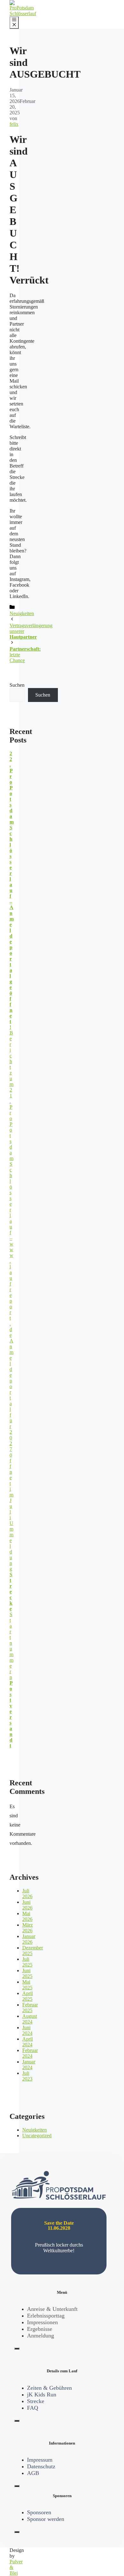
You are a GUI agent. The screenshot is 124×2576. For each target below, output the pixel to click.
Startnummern (11, 1680)
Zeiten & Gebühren (49, 2388)
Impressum (40, 2460)
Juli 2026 (27, 1894)
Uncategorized (37, 2136)
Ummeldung (11, 1566)
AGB (33, 2473)
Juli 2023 (27, 2076)
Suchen (17, 685)
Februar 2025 (30, 2008)
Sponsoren (39, 2512)
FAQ (33, 2408)
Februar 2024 (30, 2053)
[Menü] (14, 23)
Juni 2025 (27, 1973)
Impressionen (42, 2322)
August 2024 (30, 2019)
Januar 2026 (29, 1939)
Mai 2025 (27, 1985)
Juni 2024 (27, 2030)
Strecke (36, 2401)
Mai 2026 (27, 1916)
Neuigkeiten (22, 613)
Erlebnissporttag (46, 2316)
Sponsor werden (46, 2519)
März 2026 (28, 1928)
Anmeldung (41, 2336)
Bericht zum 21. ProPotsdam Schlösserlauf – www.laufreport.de (11, 1184)
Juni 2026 (27, 1905)
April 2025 (28, 1996)
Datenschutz (41, 2466)
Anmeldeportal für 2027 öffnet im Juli (11, 1429)
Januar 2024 (29, 2065)
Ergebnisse (40, 2329)
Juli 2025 (27, 1962)
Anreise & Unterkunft (52, 2309)
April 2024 (28, 2042)
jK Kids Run (42, 2394)
